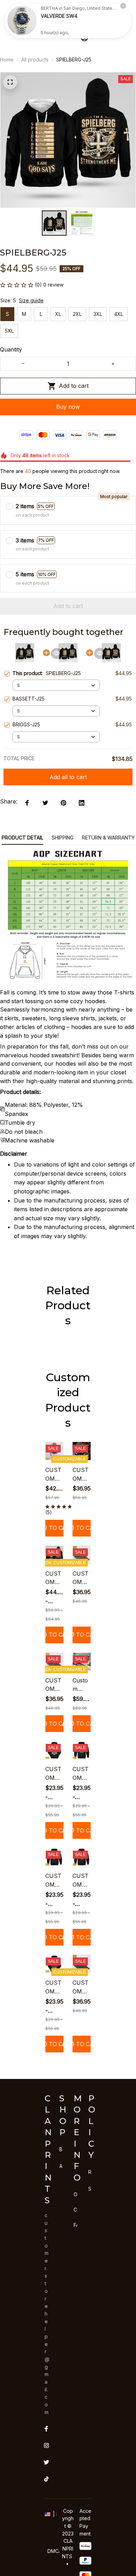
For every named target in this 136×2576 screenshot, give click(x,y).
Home (7, 60)
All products (35, 60)
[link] (22, 21)
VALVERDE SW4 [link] (59, 16)
